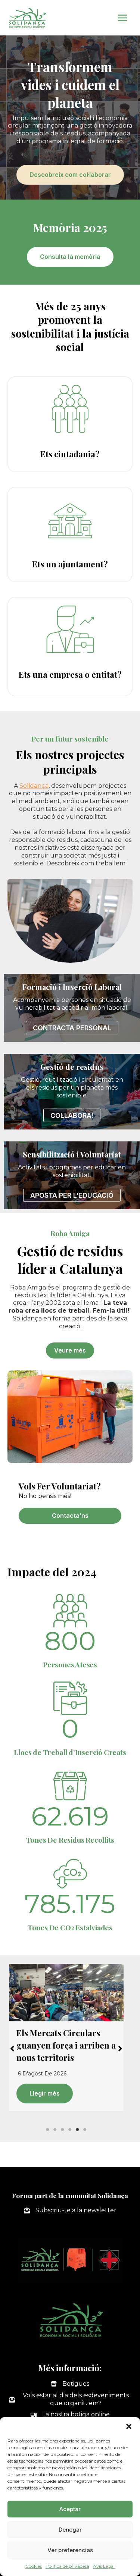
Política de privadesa (67, 2566)
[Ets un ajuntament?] (70, 534)
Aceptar (70, 2509)
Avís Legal (104, 2566)
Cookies (34, 2566)
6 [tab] (85, 2130)
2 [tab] (55, 2130)
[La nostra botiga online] (70, 2415)
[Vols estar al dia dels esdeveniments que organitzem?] (70, 2400)
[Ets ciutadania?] (70, 424)
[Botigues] (70, 2384)
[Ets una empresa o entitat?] (70, 646)
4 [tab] (70, 2130)
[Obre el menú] (122, 18)
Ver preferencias (70, 2550)
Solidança (34, 786)
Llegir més (45, 2093)
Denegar (70, 2530)
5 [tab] (78, 2130)
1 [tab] (48, 2130)
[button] (129, 2426)
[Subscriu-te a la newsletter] (70, 2211)
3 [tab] (63, 2130)
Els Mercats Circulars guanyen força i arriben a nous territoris (66, 2045)
